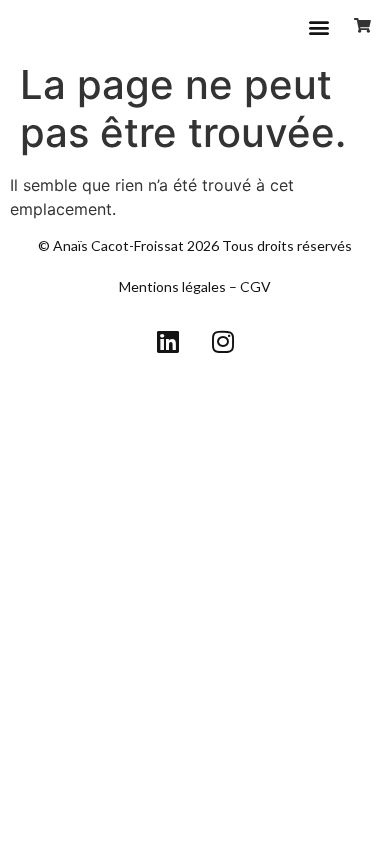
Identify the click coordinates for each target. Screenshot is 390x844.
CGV (255, 286)
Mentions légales (172, 286)
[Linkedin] (168, 342)
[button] (318, 26)
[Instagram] (223, 342)
